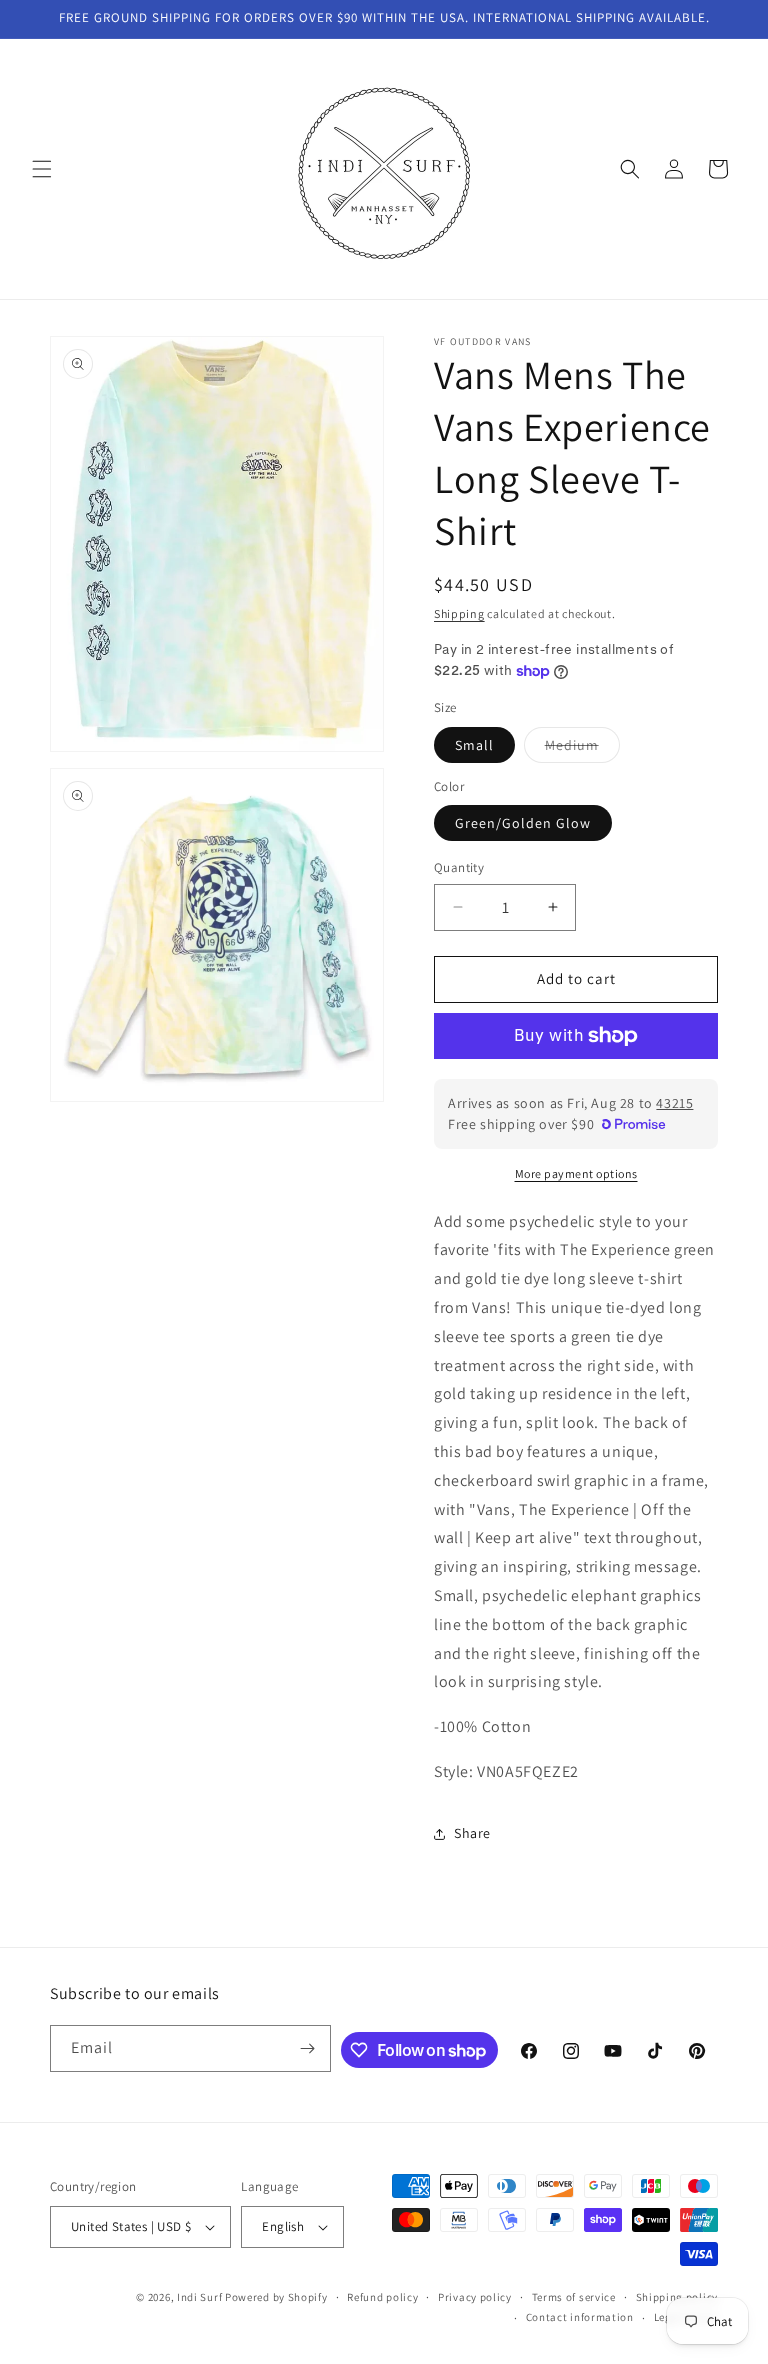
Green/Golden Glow (523, 823)
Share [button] (472, 1833)
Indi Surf (199, 2297)
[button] (42, 169)
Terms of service (574, 2297)
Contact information (580, 2317)
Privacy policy (475, 2297)
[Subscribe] (308, 2048)
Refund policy (382, 2297)
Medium (582, 749)
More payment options (576, 1173)
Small (474, 745)
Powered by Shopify (276, 2297)
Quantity (459, 867)
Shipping (459, 613)
